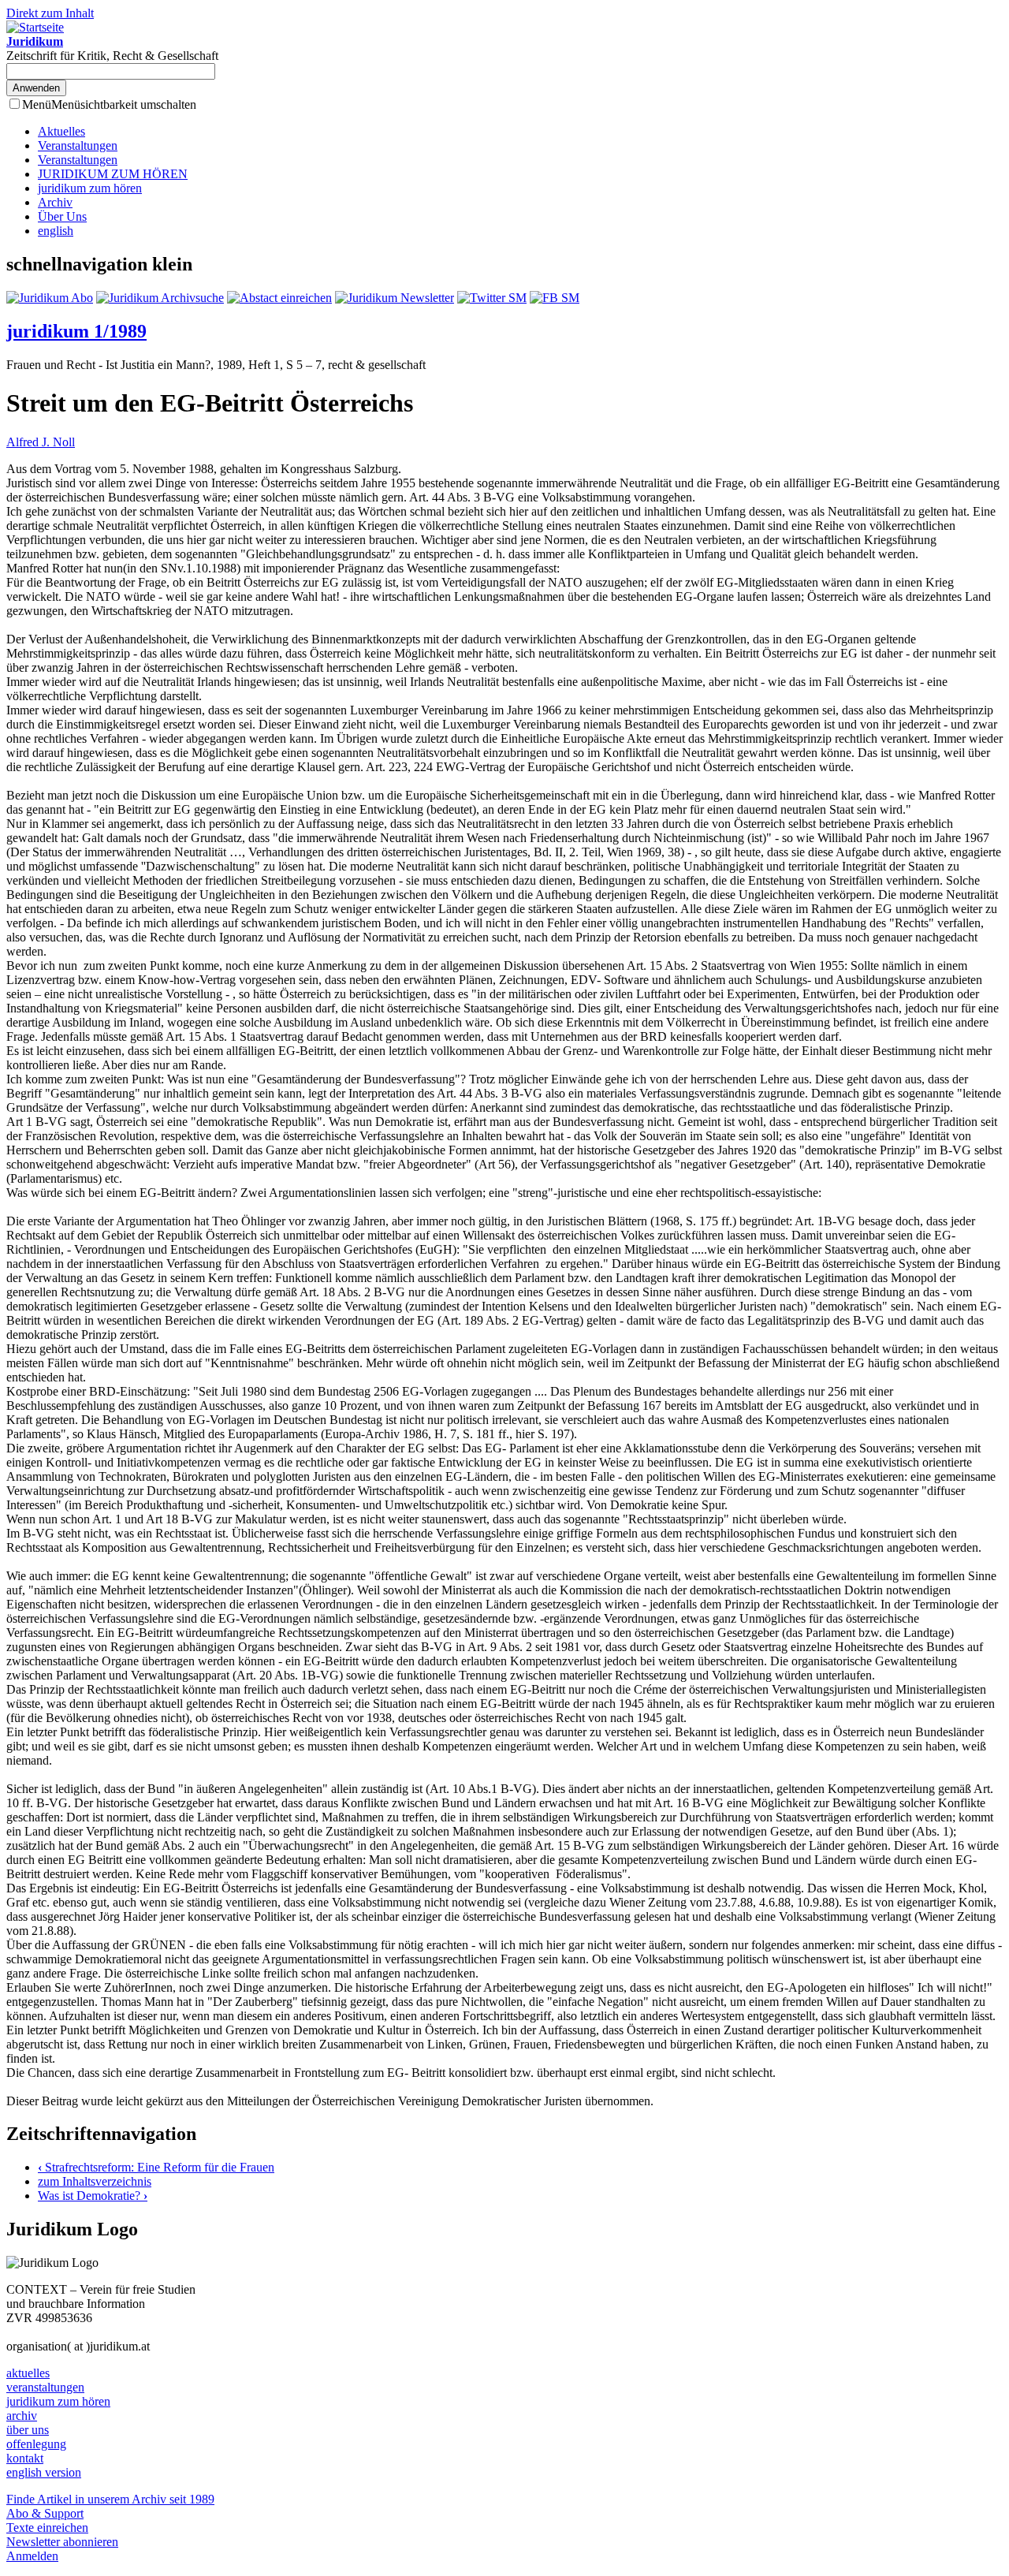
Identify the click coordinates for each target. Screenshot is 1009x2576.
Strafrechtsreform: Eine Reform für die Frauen (156, 2167)
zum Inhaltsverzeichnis (95, 2181)
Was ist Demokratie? (93, 2196)
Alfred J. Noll (41, 442)
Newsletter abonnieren (62, 2542)
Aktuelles (61, 131)
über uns (28, 2430)
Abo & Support (45, 2513)
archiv (22, 2416)
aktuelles (28, 2373)
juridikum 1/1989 (76, 331)
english (56, 231)
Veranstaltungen (78, 145)
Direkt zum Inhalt (50, 13)
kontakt (25, 2458)
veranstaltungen (45, 2387)
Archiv (55, 202)
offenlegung (36, 2444)
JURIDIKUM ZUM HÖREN (113, 174)
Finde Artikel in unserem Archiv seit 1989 (110, 2499)
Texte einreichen (47, 2528)
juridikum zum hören (90, 188)
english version (44, 2472)
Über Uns (62, 216)
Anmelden (32, 2556)
